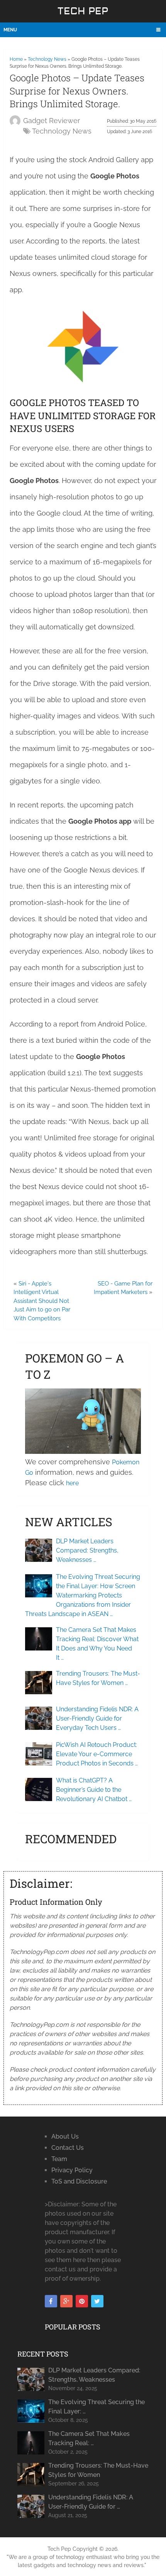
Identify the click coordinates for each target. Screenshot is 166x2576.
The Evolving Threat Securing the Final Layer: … (97, 2407)
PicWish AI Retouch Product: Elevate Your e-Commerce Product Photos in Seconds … (97, 1754)
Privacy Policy (72, 2170)
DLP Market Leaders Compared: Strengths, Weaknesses (94, 2375)
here (72, 1483)
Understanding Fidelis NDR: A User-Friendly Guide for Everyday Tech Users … (97, 1718)
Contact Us (68, 2148)
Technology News (47, 59)
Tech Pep (83, 11)
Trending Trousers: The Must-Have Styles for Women (98, 2470)
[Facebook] (51, 2301)
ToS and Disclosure (79, 2181)
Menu (10, 30)
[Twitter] (97, 2301)
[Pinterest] (82, 2301)
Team (59, 2159)
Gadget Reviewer (52, 121)
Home (16, 59)
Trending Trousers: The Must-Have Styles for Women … (98, 1678)
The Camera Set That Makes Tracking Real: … (89, 2438)
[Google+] (66, 2301)
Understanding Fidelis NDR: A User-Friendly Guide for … (91, 2502)
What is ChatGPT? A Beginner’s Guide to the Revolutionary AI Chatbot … (94, 1790)
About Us (65, 2136)
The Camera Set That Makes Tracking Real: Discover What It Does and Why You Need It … (97, 1644)
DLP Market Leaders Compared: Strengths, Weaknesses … (87, 1550)
